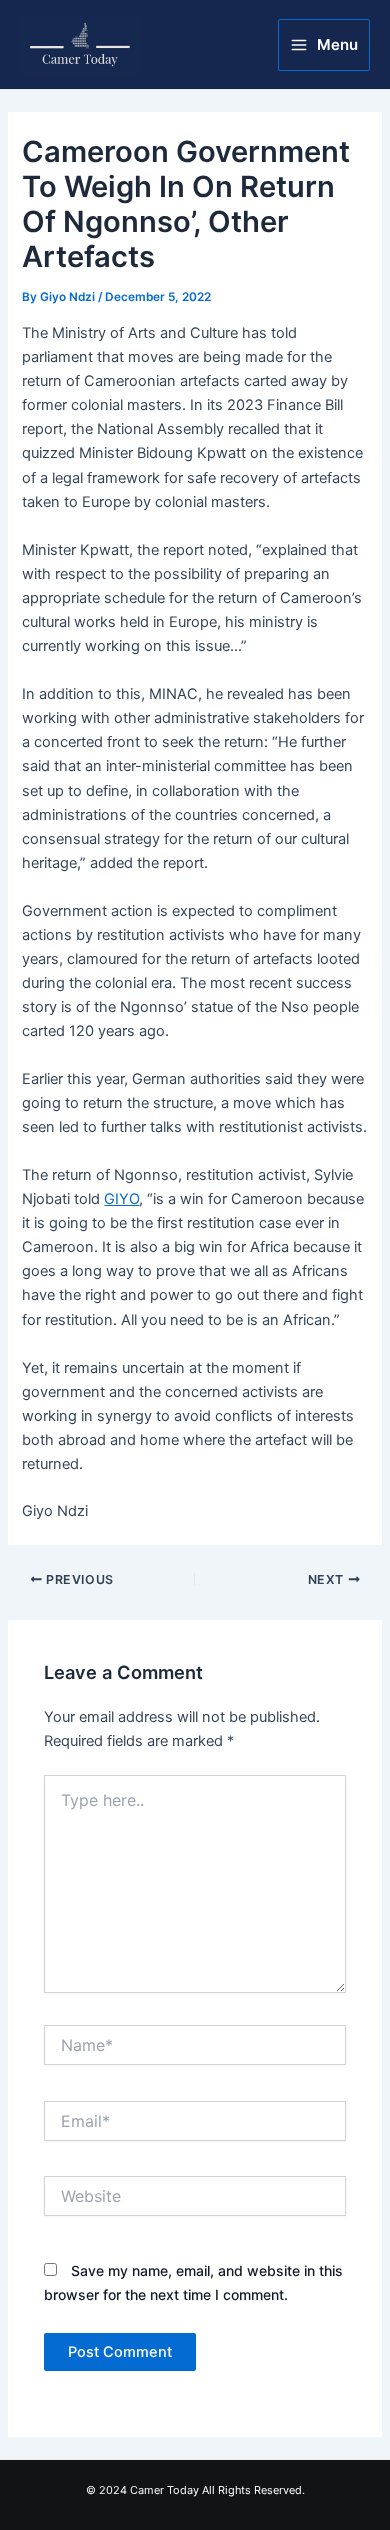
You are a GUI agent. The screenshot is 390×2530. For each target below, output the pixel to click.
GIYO (121, 1199)
